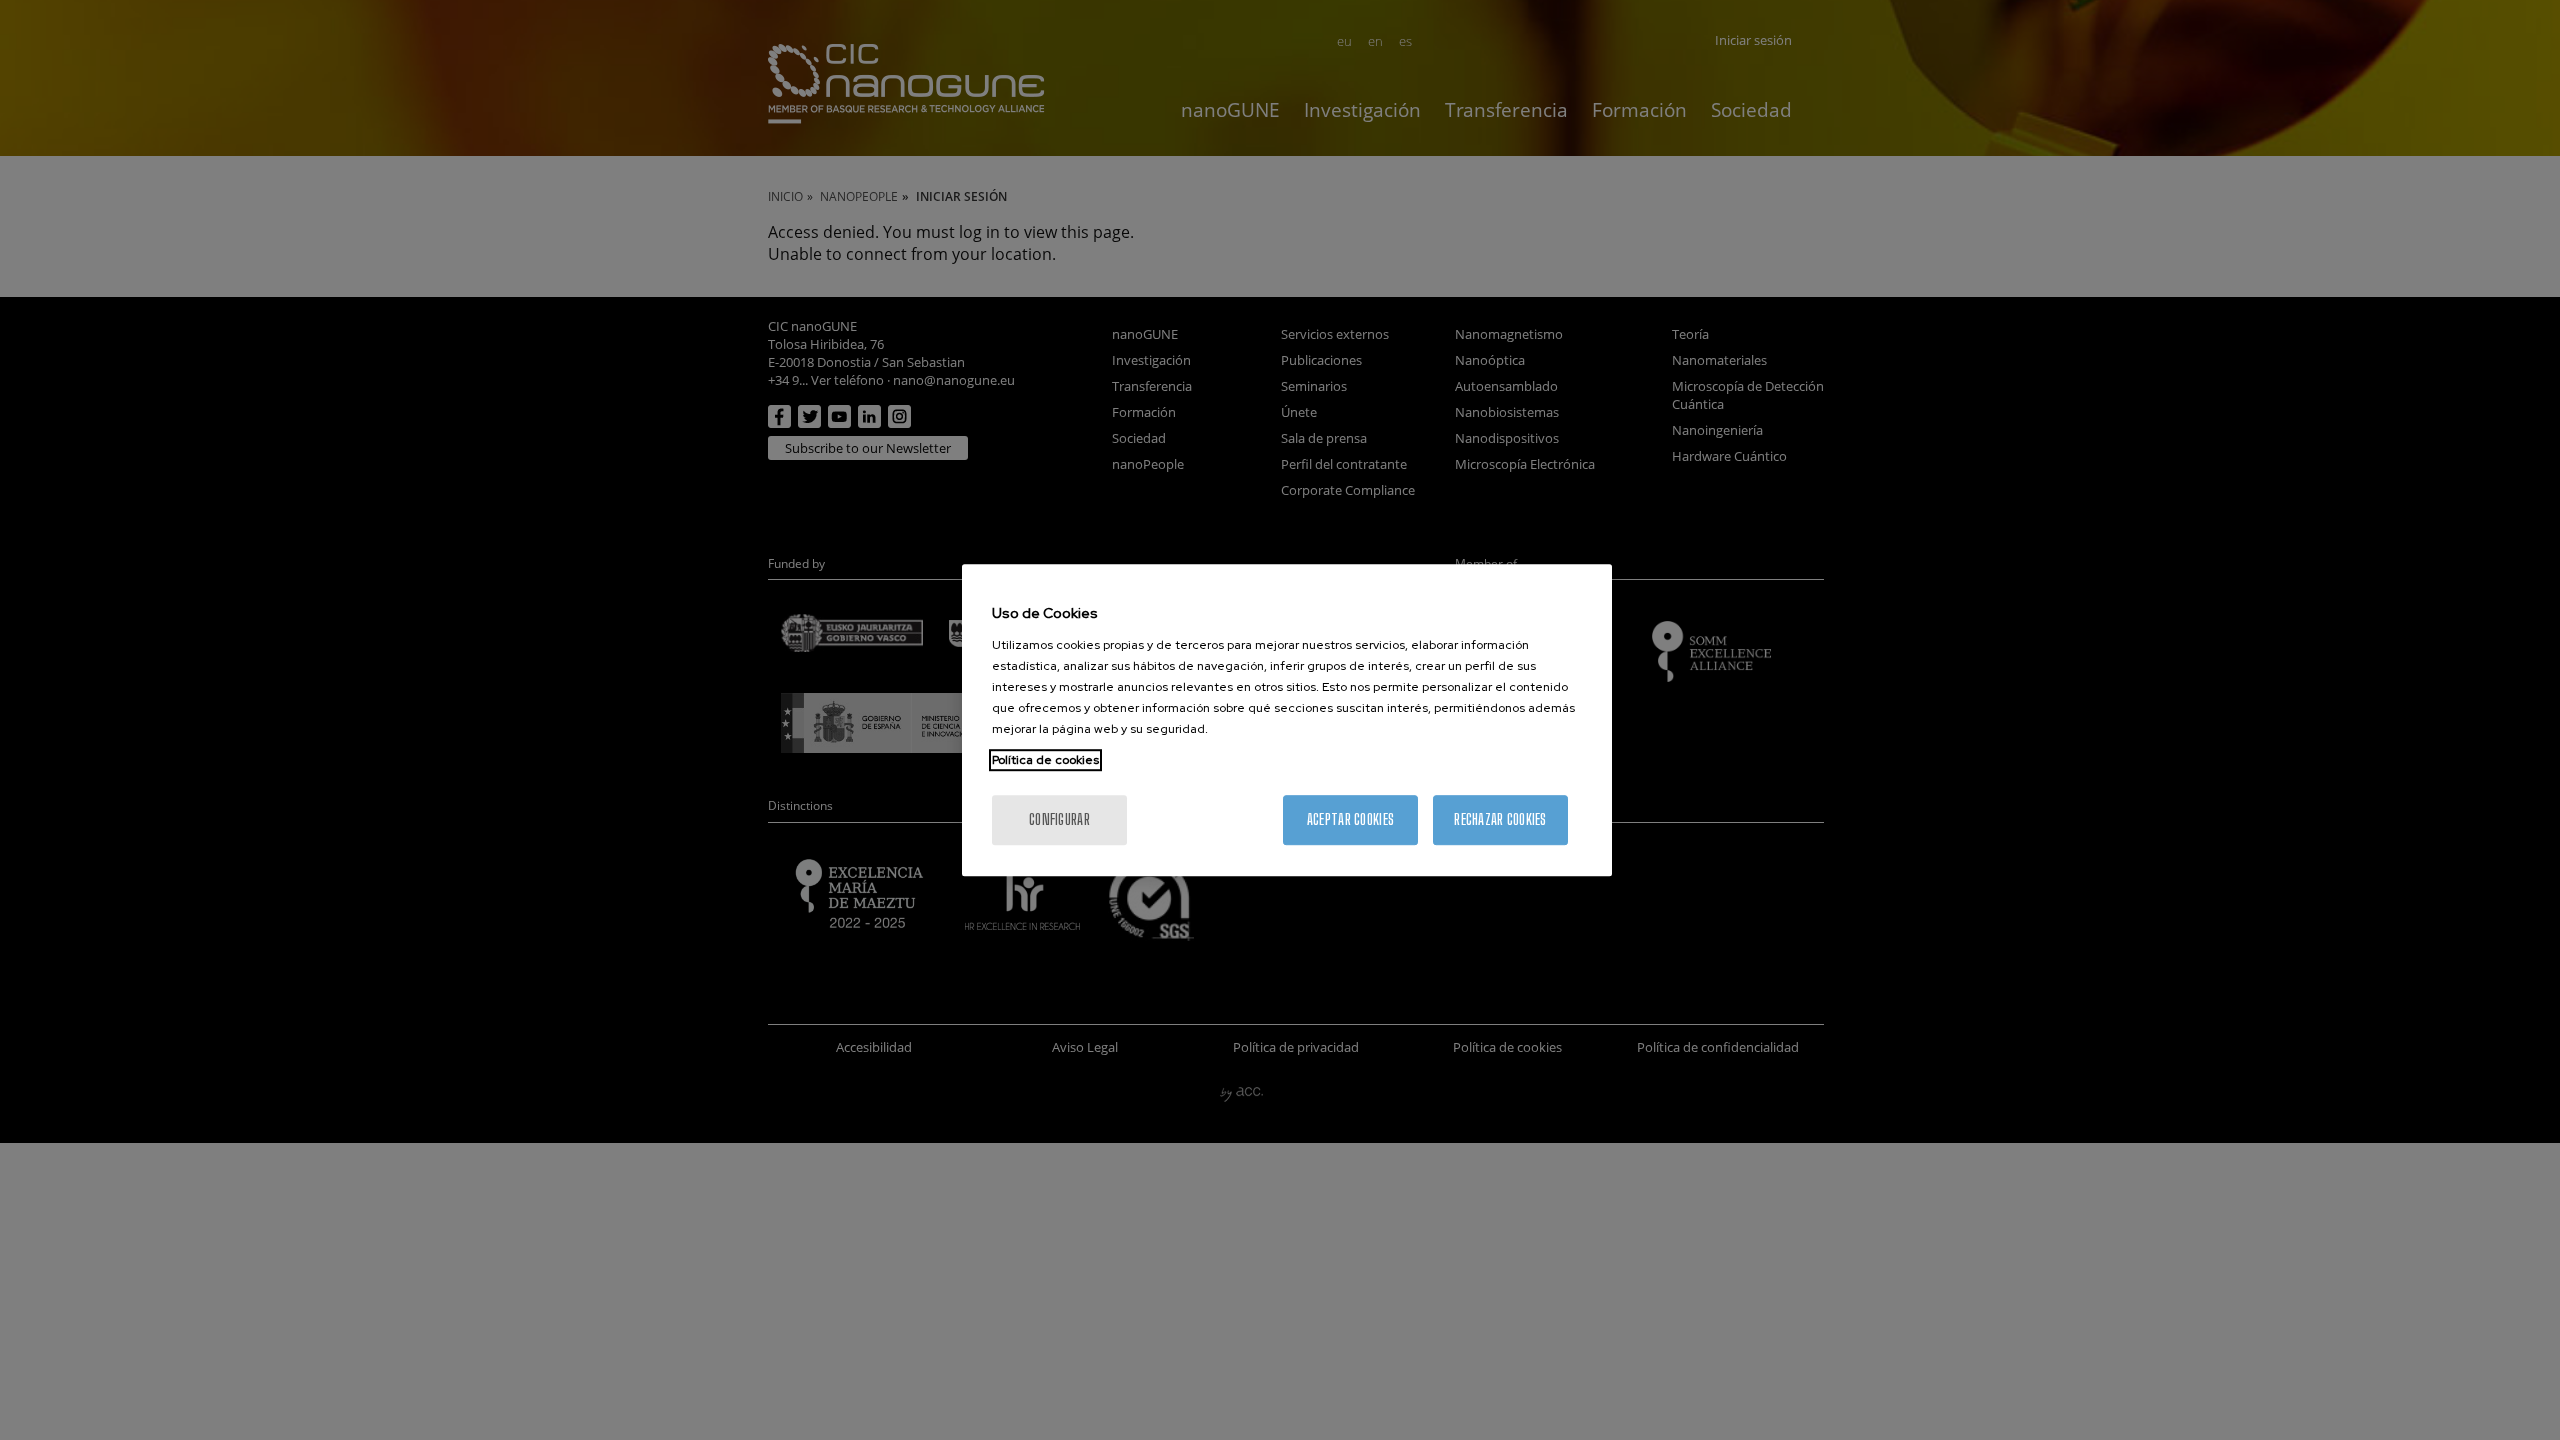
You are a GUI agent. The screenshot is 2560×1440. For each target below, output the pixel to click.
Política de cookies (1045, 760)
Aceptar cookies (1350, 819)
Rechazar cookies (1500, 819)
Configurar (1059, 819)
